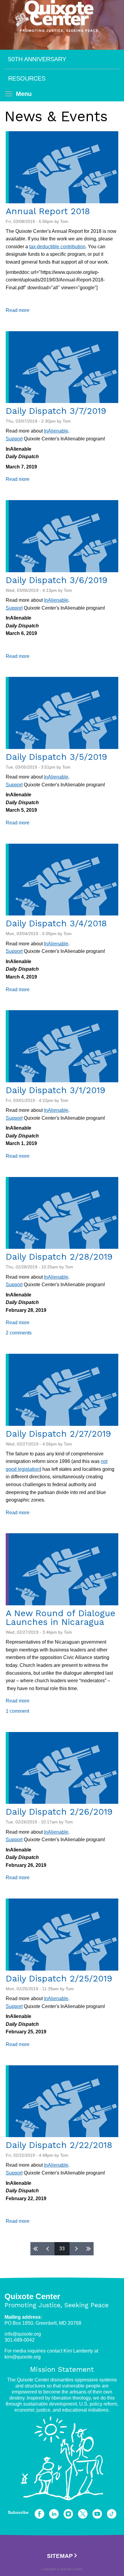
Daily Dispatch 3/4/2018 (56, 923)
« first (36, 2249)
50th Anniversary (37, 59)
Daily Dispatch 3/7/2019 (56, 411)
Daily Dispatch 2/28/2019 (59, 1257)
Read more (18, 310)
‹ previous (48, 2249)
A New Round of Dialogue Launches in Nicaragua (60, 1618)
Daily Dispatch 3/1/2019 (56, 1090)
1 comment (17, 1711)
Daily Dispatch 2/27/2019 (58, 1434)
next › (76, 2249)
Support (14, 439)
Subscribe (18, 2512)
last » (88, 2249)
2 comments (19, 1333)
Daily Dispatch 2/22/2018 (59, 2145)
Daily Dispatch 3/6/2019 (57, 580)
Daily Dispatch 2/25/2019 (59, 1978)
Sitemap (60, 2556)
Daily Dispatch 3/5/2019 (56, 757)
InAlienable (56, 431)
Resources (27, 78)
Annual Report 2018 (48, 211)
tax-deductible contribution (57, 247)
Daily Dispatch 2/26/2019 (59, 1812)
